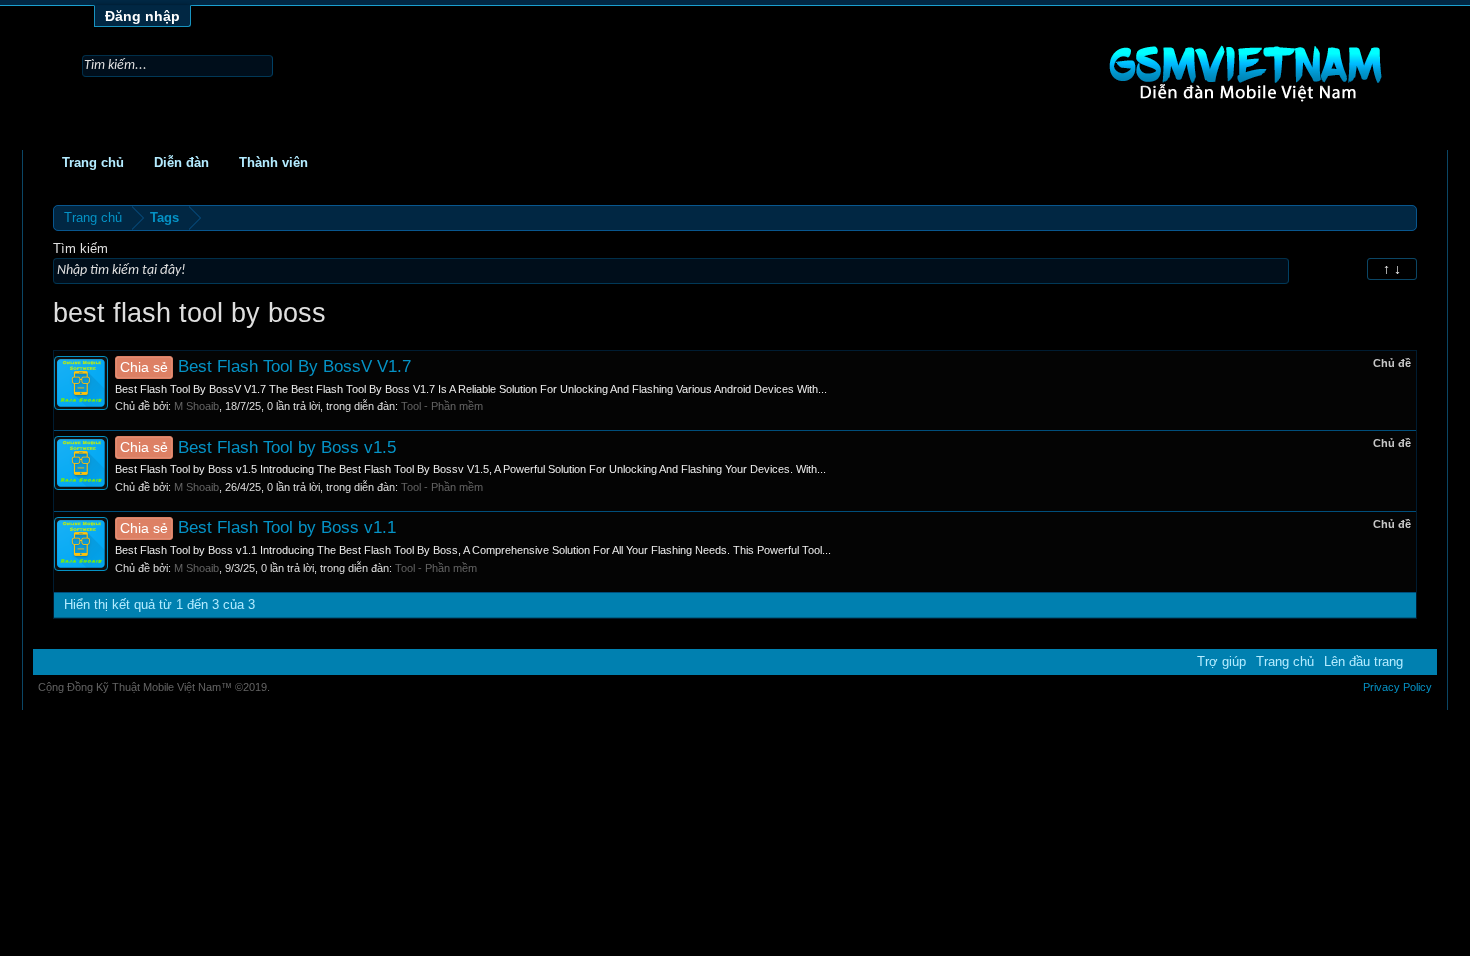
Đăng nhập (142, 16)
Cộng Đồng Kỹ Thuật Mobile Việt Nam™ (154, 687)
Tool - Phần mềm (442, 406)
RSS (1420, 661)
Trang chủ (93, 162)
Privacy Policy (1397, 687)
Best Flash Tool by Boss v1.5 (258, 447)
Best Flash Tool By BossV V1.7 (265, 366)
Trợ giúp (1221, 661)
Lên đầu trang (1363, 661)
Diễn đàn (181, 162)
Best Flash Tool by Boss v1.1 (258, 527)
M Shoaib (196, 406)
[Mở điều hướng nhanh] (1404, 217)
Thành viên (273, 162)
